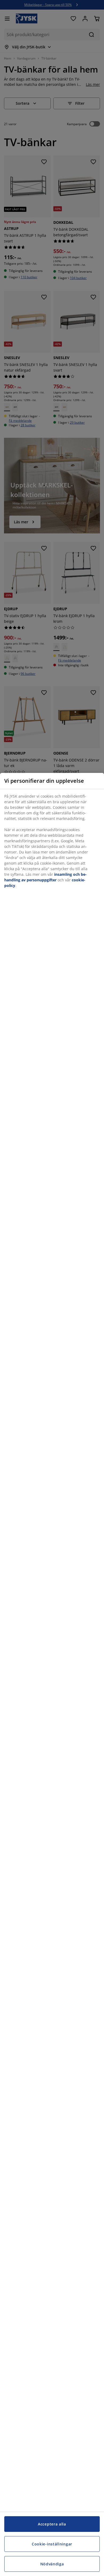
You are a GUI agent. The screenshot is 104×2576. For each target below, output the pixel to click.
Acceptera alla (52, 2524)
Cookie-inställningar (52, 2544)
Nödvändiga (52, 2564)
